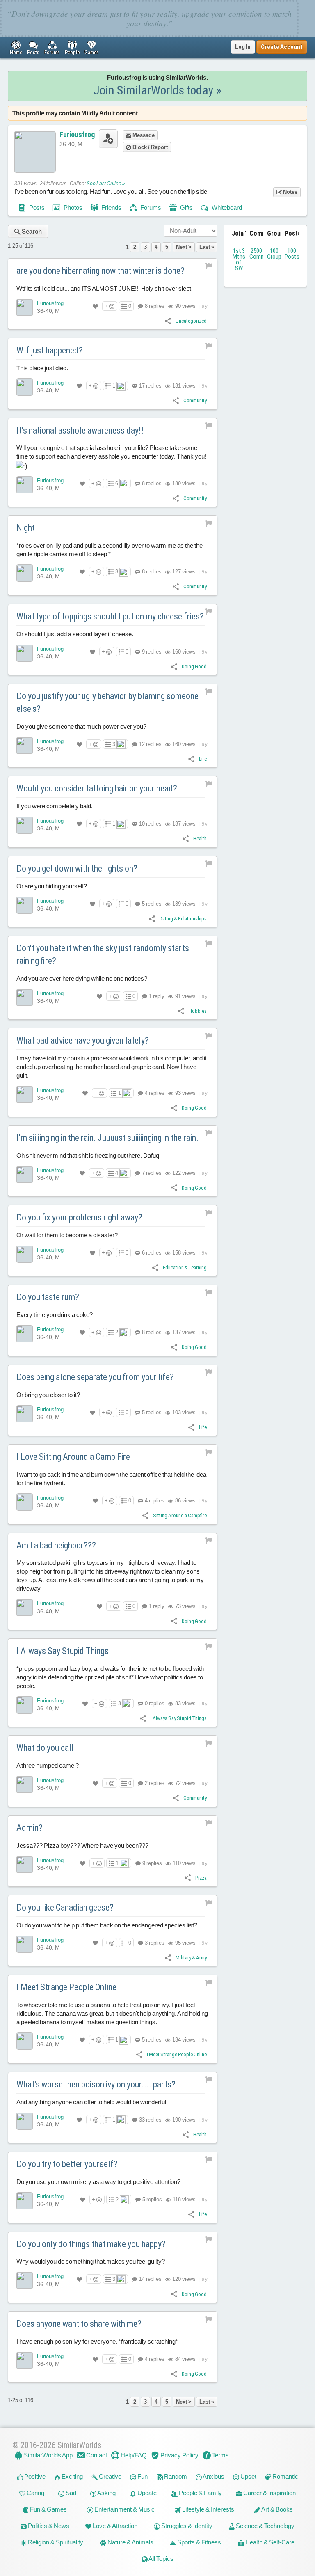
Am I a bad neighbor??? (56, 1545)
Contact (96, 2455)
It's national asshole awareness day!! (80, 430)
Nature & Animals (130, 2542)
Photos (72, 208)
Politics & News (48, 2526)
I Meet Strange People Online (66, 1987)
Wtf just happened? (50, 350)
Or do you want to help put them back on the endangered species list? (107, 1925)
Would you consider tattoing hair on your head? (97, 788)
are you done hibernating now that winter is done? (100, 271)
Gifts (186, 208)
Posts (36, 208)
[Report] (209, 266)
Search (31, 231)
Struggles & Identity (186, 2526)
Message (143, 135)
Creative (110, 2476)
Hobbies (198, 1011)
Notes (290, 192)
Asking (106, 2493)
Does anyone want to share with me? (79, 2324)
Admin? (30, 1828)
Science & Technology (265, 2526)
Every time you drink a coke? (55, 1315)
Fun (142, 2476)
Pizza (201, 1878)
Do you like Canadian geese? (65, 1907)
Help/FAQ (133, 2455)
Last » (207, 247)
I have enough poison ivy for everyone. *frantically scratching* (97, 2341)
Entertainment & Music (124, 2509)
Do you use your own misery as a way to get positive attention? (98, 2182)
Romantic (285, 2476)
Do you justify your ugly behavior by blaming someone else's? (107, 702)
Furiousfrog (77, 134)
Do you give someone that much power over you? (81, 726)
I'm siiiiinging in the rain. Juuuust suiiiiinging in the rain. (107, 1138)
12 (150, 744)
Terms (220, 2455)
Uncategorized (191, 321)
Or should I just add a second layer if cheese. (75, 634)
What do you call (45, 1748)
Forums (150, 208)
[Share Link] (168, 320)
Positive (34, 2476)
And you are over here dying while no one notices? (82, 978)
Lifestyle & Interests (208, 2509)
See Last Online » (106, 184)
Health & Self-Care (269, 2542)
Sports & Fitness (199, 2542)
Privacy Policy (179, 2455)
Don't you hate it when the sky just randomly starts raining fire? (103, 954)
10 (150, 824)
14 (150, 2279)
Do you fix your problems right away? (79, 1217)
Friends (111, 208)
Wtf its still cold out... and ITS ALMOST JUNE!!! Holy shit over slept (104, 288)
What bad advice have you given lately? (83, 1040)
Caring (35, 2493)
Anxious (213, 2476)
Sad (70, 2493)
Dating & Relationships (183, 919)
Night (26, 528)
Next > (184, 247)
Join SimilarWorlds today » (157, 90)
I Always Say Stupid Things (63, 1651)
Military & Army (191, 1958)
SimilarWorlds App (48, 2455)
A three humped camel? (48, 1765)
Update (146, 2493)
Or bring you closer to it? (48, 1395)
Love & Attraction (114, 2526)
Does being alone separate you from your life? (95, 1377)
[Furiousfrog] (25, 307)
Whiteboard (226, 208)
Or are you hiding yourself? (52, 886)
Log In (243, 47)
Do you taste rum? (48, 1297)
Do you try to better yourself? (67, 2164)
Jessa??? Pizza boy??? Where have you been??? (82, 1845)
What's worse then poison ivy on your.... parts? (96, 2084)
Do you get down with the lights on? (77, 868)
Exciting (72, 2476)
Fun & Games (48, 2509)
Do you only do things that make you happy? (91, 2244)
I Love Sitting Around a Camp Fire (73, 1457)
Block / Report (150, 147)
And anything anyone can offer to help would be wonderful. (92, 2102)
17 (150, 386)
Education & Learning (185, 1267)
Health (200, 838)
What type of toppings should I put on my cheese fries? (110, 616)
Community (195, 400)
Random (175, 2476)
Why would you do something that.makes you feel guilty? (91, 2261)
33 (150, 2120)
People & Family (200, 2493)
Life (203, 759)
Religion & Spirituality (55, 2542)
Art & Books (277, 2509)
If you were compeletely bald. (55, 806)
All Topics (161, 2559)
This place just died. (42, 368)
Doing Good (194, 666)
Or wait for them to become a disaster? (67, 1235)
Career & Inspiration (269, 2493)
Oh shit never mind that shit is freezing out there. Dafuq (88, 1155)
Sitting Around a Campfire (180, 1515)
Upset (248, 2476)
